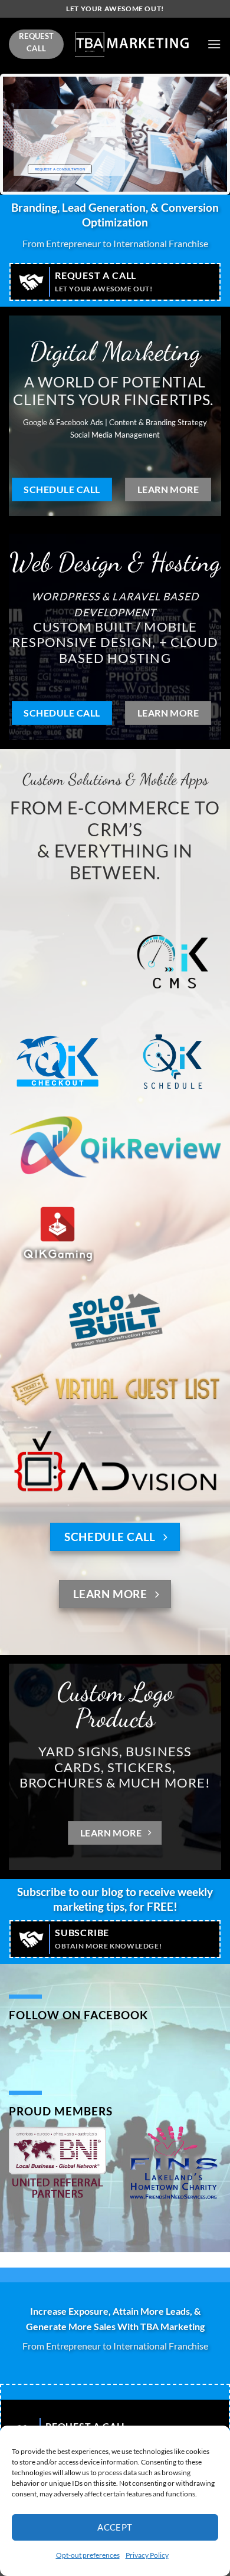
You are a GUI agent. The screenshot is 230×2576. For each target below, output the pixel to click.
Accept (115, 2527)
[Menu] (214, 44)
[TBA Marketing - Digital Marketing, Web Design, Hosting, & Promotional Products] (132, 45)
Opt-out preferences (88, 2555)
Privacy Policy (147, 2555)
